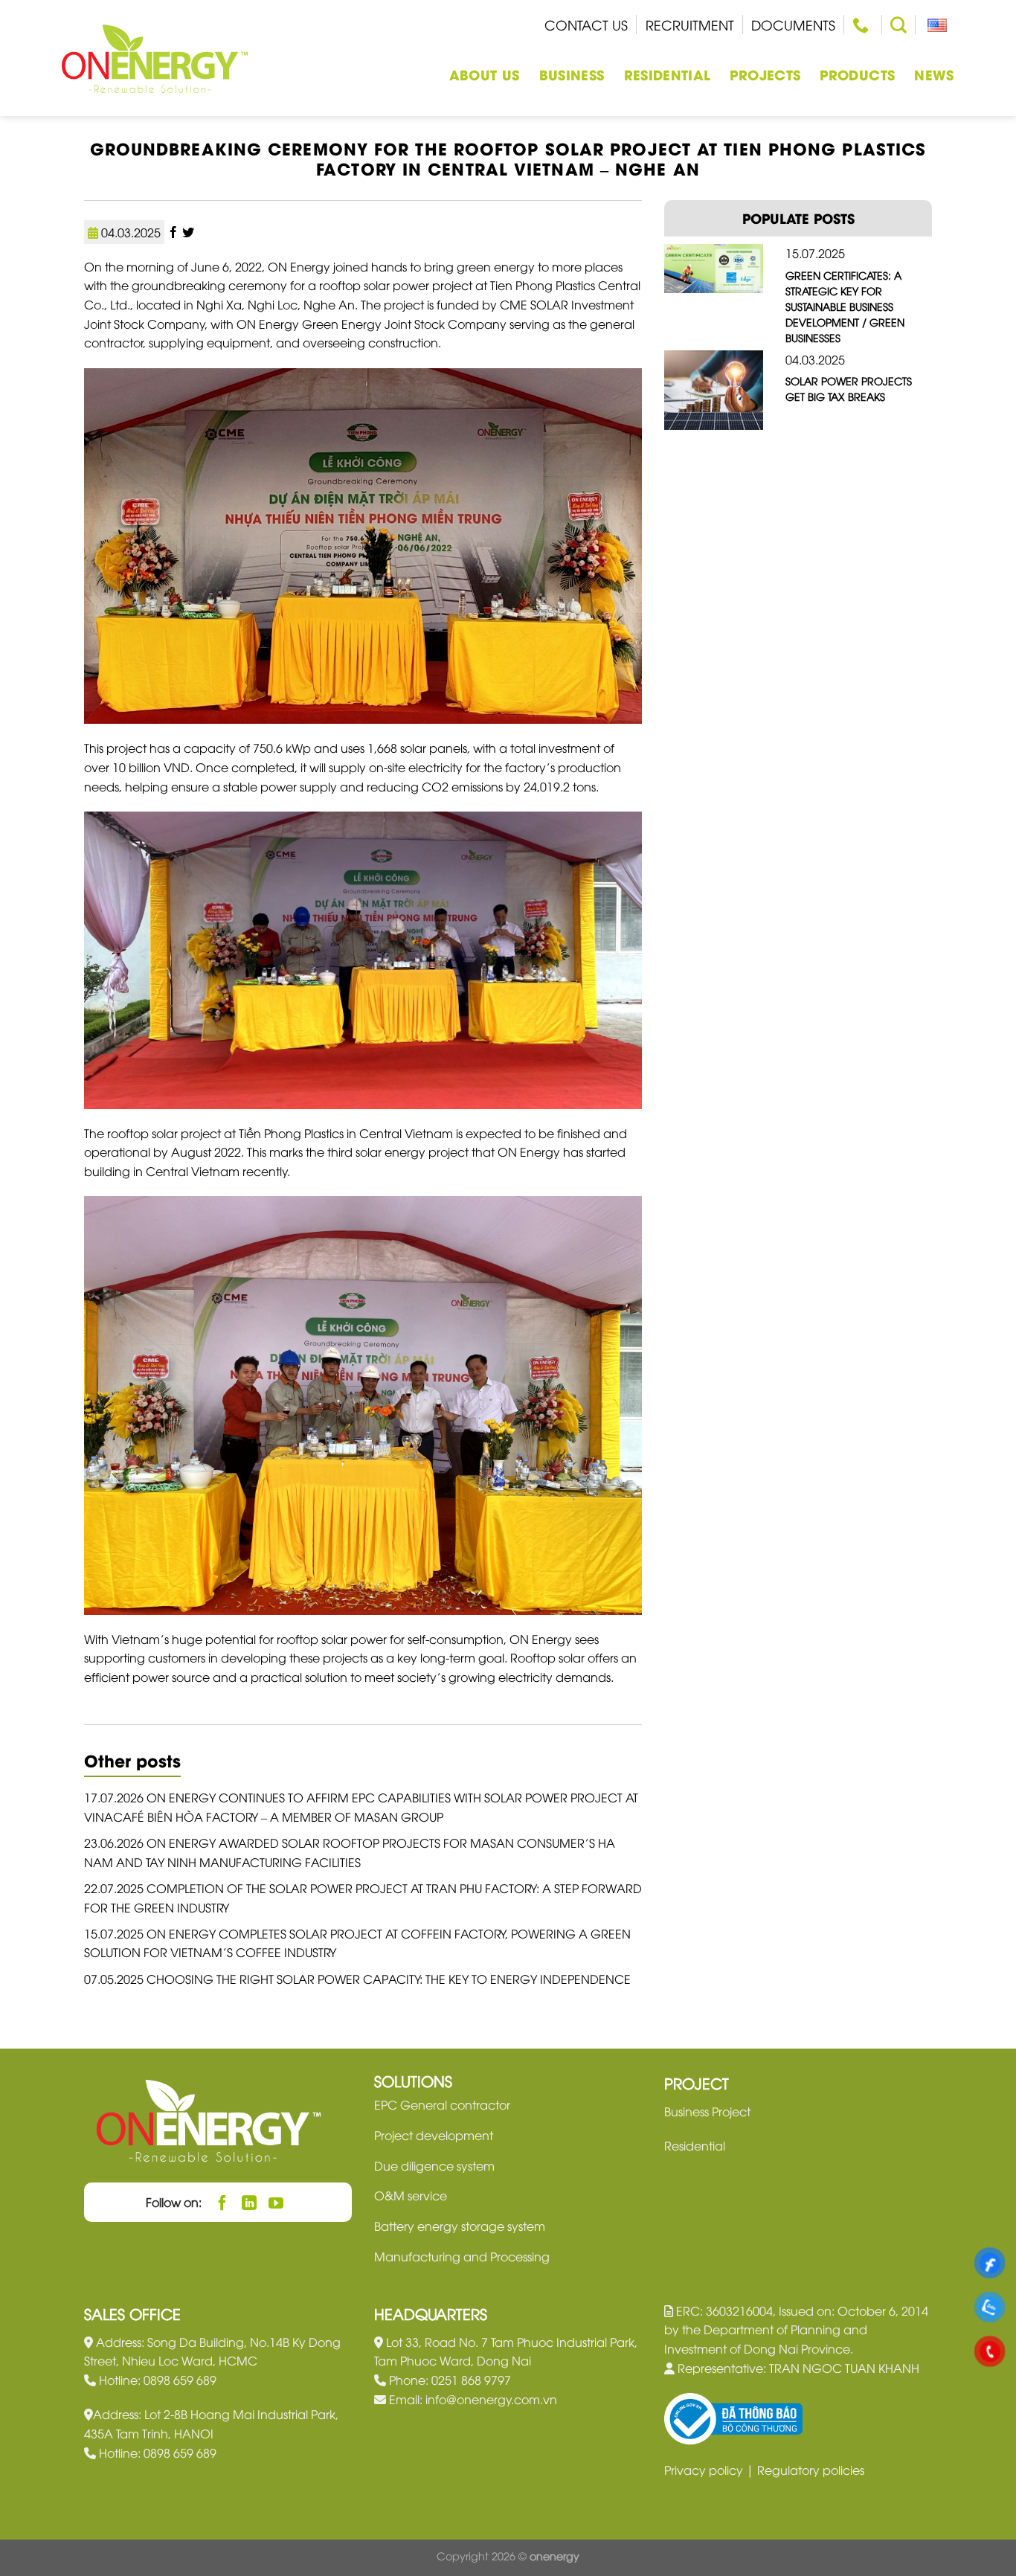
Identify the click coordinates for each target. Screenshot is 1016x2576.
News (934, 74)
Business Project (707, 2111)
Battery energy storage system (460, 2226)
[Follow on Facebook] (223, 2202)
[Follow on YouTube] (276, 2202)
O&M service (411, 2195)
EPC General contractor (442, 2104)
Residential (668, 74)
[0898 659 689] (862, 25)
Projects (765, 74)
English (935, 25)
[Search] (898, 25)
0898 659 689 (180, 2380)
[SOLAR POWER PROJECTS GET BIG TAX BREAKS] (714, 388)
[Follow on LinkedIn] (250, 2202)
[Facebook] (175, 232)
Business (572, 74)
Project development (434, 2135)
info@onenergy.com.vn (491, 2399)
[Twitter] (188, 232)
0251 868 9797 (471, 2380)
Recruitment (690, 24)
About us (485, 74)
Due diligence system (434, 2165)
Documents (793, 24)
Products (857, 74)
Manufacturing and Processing (462, 2256)
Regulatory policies (811, 2470)
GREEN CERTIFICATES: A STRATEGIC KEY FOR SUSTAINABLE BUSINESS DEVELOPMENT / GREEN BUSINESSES (845, 306)
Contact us (586, 24)
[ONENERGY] (155, 58)
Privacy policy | (711, 2470)
